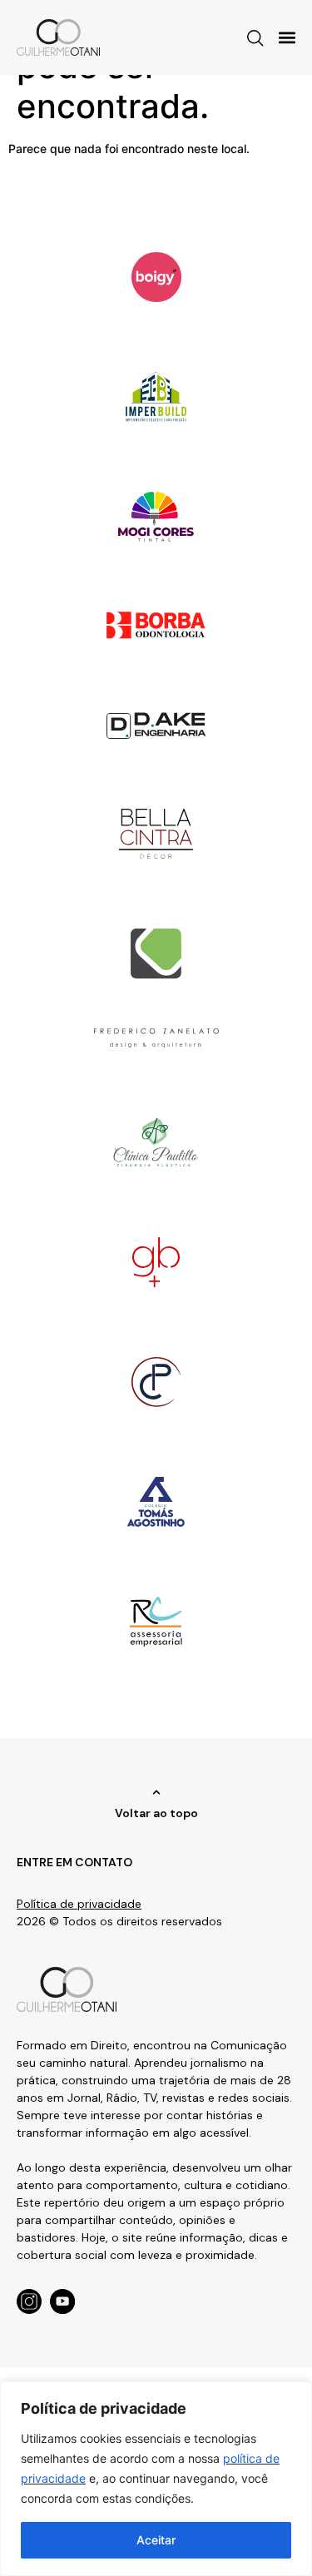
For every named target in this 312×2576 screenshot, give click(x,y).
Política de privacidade (79, 1904)
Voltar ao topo (156, 1813)
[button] (287, 37)
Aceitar (156, 2540)
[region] (156, 2479)
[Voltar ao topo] (156, 1792)
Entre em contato (74, 1862)
